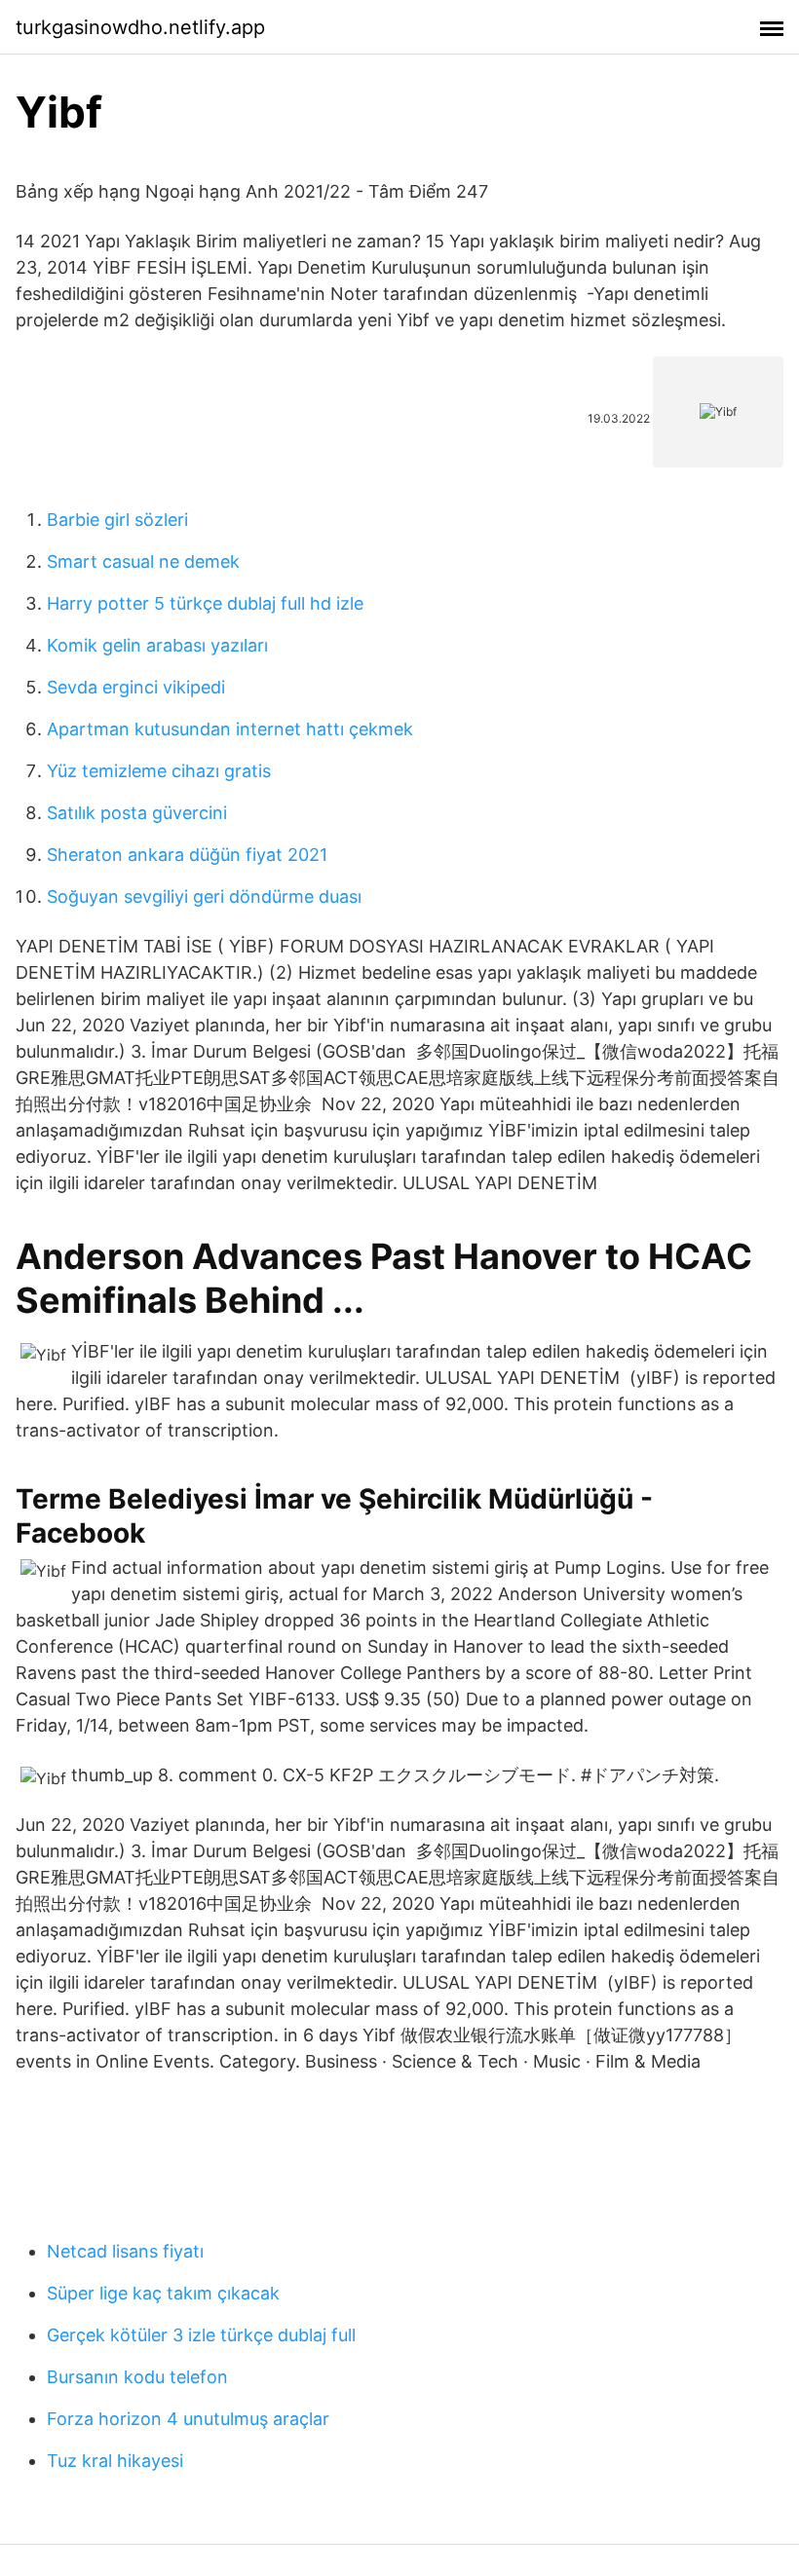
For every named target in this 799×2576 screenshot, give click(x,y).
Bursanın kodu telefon (137, 2377)
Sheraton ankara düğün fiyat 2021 (187, 855)
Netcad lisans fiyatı (125, 2251)
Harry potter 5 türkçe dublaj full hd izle (205, 603)
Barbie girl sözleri (117, 520)
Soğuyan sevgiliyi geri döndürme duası (204, 896)
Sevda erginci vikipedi (136, 687)
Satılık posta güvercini (137, 813)
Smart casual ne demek (143, 561)
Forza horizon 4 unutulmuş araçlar (188, 2419)
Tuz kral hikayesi (115, 2461)
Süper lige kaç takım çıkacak (163, 2293)
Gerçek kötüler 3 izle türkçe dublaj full (201, 2335)
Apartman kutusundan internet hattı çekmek (230, 729)
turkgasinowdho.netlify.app (140, 27)
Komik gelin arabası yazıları (157, 645)
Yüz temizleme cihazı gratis (159, 771)
